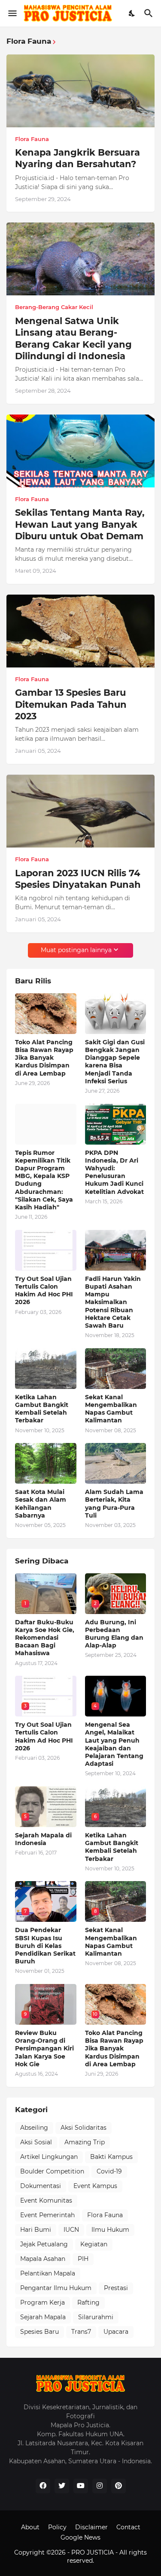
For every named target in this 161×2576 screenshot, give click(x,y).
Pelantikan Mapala (48, 2273)
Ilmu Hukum (110, 2230)
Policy (57, 2527)
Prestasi (116, 2288)
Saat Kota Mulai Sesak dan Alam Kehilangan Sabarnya (41, 1504)
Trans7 (81, 2332)
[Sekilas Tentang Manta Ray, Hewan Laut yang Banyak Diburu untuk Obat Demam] (80, 451)
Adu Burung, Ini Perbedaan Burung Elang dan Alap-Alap (114, 1634)
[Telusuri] (150, 13)
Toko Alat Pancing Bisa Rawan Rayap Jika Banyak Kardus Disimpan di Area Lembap (44, 1058)
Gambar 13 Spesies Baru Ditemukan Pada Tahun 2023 (71, 704)
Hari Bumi (36, 2230)
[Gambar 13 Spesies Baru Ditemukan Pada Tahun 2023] (80, 631)
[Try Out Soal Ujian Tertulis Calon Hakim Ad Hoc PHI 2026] (46, 1250)
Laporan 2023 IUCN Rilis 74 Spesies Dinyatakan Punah (78, 879)
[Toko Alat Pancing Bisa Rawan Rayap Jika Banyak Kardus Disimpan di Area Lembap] (46, 1014)
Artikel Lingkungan (49, 2157)
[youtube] (81, 2486)
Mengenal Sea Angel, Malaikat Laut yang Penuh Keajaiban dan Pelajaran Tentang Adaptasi (114, 1744)
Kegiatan (94, 2244)
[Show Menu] (12, 13)
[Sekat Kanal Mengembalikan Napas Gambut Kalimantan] (116, 1369)
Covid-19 (109, 2171)
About (30, 2527)
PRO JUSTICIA (93, 2552)
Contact (128, 2527)
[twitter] (62, 2486)
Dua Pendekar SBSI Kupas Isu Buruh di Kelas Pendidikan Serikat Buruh (45, 1946)
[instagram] (100, 2486)
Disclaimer (91, 2527)
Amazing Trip (85, 2142)
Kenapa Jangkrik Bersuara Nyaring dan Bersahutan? (77, 158)
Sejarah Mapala (43, 2317)
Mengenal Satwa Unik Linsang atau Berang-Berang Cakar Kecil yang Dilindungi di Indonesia (73, 338)
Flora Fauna (105, 2215)
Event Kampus (95, 2186)
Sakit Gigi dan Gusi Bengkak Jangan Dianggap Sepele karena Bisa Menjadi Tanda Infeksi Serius (115, 1062)
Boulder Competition (52, 2171)
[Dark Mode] (132, 13)
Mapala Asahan (43, 2259)
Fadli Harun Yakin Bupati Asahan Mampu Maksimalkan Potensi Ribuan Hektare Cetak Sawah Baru (113, 1302)
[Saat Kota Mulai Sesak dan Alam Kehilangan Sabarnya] (46, 1463)
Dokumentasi (41, 2186)
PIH (83, 2259)
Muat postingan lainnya (76, 950)
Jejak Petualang (44, 2244)
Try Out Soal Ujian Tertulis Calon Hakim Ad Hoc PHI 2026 (44, 1291)
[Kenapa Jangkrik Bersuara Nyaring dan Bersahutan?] (80, 91)
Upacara (116, 2332)
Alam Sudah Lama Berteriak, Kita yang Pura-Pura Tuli (114, 1504)
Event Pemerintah (47, 2215)
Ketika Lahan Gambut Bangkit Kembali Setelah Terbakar (42, 1409)
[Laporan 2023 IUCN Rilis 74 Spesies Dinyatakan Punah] (80, 811)
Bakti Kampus (111, 2157)
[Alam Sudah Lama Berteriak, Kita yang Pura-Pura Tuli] (116, 1463)
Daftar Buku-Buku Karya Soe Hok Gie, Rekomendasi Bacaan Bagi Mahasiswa (45, 1638)
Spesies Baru (39, 2332)
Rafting (88, 2302)
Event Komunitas (46, 2200)
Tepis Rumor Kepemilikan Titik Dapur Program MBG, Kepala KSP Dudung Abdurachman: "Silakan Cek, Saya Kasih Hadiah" (44, 1180)
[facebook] (43, 2486)
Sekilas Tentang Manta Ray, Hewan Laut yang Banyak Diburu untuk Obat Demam (80, 524)
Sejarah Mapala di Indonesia (43, 1839)
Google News (80, 2537)
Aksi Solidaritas (84, 2128)
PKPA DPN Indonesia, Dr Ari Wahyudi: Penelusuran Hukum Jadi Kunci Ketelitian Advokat (114, 1172)
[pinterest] (118, 2486)
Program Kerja (43, 2302)
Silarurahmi (96, 2317)
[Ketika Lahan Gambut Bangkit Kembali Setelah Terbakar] (46, 1369)
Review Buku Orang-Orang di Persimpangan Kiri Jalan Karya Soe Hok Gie (44, 2048)
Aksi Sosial (36, 2142)
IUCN (71, 2230)
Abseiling (34, 2128)
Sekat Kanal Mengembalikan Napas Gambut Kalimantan (111, 1409)
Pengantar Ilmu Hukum (56, 2288)
